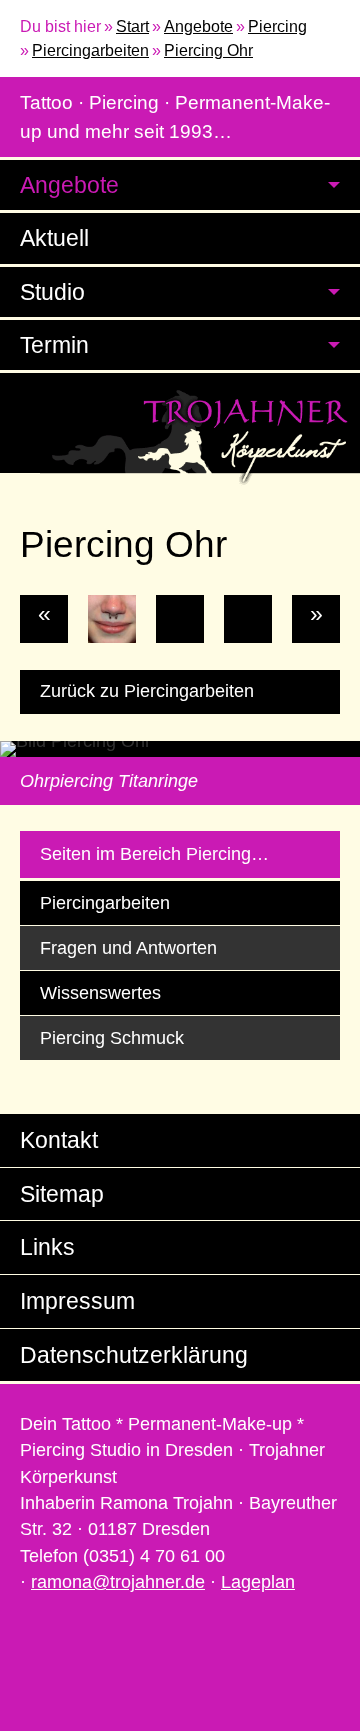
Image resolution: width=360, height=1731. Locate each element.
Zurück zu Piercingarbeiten (147, 691)
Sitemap (62, 1194)
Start (132, 26)
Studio (52, 292)
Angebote (198, 26)
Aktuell (54, 238)
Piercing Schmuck (112, 1038)
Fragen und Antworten (128, 948)
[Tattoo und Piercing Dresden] (180, 436)
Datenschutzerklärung (134, 1355)
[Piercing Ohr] (180, 619)
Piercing (277, 26)
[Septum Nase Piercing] (112, 619)
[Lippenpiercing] (248, 619)
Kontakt (59, 1140)
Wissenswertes (100, 993)
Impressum (77, 1301)
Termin (54, 345)
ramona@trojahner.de (118, 1582)
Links (47, 1247)
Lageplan (258, 1582)
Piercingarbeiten (90, 50)
